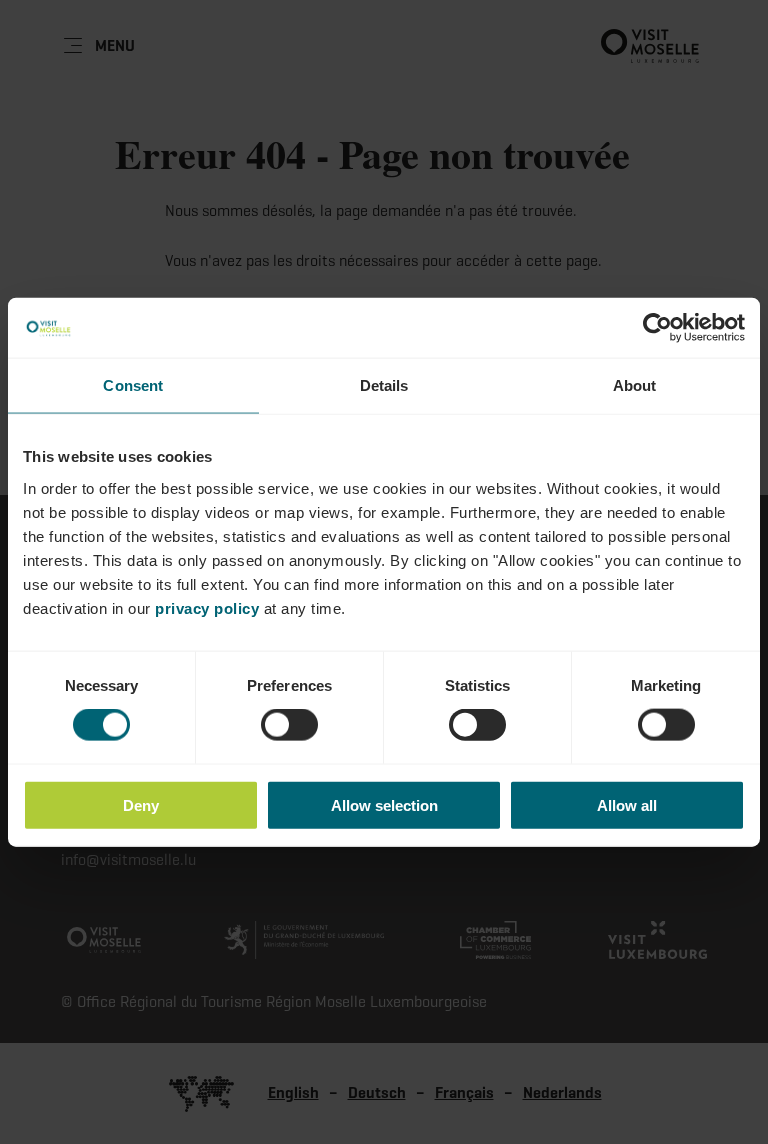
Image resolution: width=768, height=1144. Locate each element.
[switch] (289, 725)
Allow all (627, 804)
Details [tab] (384, 385)
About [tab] (635, 385)
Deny (141, 804)
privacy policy (207, 607)
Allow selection (384, 804)
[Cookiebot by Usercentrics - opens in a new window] (657, 328)
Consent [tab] (133, 385)
